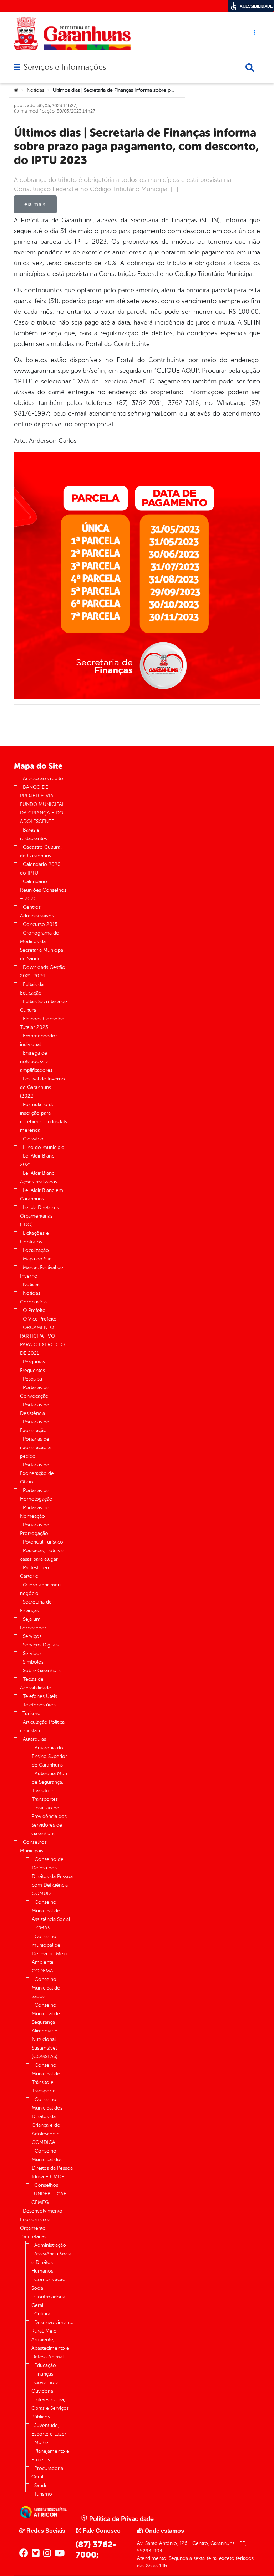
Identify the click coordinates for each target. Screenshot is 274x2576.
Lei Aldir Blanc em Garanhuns (42, 1195)
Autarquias (34, 1739)
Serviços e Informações (65, 67)
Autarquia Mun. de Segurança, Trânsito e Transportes (50, 1786)
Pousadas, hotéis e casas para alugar (42, 1555)
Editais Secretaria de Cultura (44, 1006)
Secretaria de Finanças (36, 1606)
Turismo (32, 1713)
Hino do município (44, 1147)
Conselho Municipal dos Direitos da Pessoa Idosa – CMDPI (52, 2164)
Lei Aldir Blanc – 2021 (39, 1160)
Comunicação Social (49, 2284)
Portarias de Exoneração (35, 1426)
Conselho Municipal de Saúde (46, 1988)
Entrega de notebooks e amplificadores (36, 1062)
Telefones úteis (40, 1705)
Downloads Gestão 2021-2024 (43, 972)
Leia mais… (35, 204)
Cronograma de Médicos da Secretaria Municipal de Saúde (42, 946)
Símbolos (33, 1662)
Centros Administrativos (37, 911)
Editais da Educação (32, 989)
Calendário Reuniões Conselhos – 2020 (43, 890)
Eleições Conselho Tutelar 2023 (42, 1023)
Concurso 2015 (40, 924)
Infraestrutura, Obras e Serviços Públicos (50, 2408)
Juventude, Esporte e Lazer (49, 2430)
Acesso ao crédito (43, 779)
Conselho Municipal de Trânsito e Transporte (46, 2078)
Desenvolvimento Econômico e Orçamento (41, 2220)
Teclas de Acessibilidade (35, 1683)
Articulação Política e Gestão (42, 1726)
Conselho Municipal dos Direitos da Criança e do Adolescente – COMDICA (48, 2121)
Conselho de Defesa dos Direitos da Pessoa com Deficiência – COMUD (52, 1876)
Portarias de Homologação (36, 1495)
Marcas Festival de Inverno (42, 1272)
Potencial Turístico (43, 1542)
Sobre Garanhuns (42, 1671)
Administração (50, 2245)
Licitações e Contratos (34, 1237)
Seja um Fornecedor (33, 1623)
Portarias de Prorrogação (35, 1529)
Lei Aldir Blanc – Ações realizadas (39, 1177)
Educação (45, 2365)
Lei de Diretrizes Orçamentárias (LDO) (39, 1216)
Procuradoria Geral (47, 2473)
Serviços (32, 1636)
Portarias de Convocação (35, 1392)
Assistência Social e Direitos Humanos (52, 2262)
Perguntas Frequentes (32, 1366)
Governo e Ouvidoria (45, 2387)
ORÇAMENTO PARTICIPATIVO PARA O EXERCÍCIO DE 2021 (42, 1340)
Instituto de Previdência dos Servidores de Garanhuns (49, 1821)
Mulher (42, 2443)
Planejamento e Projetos (50, 2455)
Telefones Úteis (40, 1696)
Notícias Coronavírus (34, 1297)
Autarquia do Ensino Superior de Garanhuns (49, 1756)
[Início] (16, 90)
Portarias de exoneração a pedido (35, 1448)
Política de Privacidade (121, 2519)
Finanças (44, 2374)
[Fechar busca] (250, 68)
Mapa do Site (37, 1259)
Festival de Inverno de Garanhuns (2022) (42, 1087)
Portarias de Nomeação (35, 1512)
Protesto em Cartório (35, 1572)
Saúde (41, 2485)
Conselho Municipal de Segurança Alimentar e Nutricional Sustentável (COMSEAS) (46, 2031)
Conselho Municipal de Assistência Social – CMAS (51, 1915)
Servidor (32, 1653)
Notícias (35, 90)
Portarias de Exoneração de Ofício (37, 1473)
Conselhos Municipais (33, 1846)
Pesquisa (32, 1379)
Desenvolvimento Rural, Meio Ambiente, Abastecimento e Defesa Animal (53, 2340)
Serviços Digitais (41, 1645)
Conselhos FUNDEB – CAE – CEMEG (51, 2194)
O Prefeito (34, 1310)
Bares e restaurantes (34, 834)
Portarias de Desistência (35, 1409)
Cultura (42, 2314)
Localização (36, 1250)
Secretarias (34, 2237)
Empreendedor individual (39, 1040)
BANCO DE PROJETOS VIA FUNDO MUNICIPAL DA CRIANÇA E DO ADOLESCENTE (42, 804)
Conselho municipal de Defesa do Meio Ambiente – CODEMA (50, 1954)
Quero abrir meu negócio (40, 1589)
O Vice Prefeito (40, 1319)
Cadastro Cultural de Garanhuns (41, 851)
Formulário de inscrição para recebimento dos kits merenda (44, 1117)
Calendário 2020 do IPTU (40, 869)
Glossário (33, 1139)
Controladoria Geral (48, 2301)
